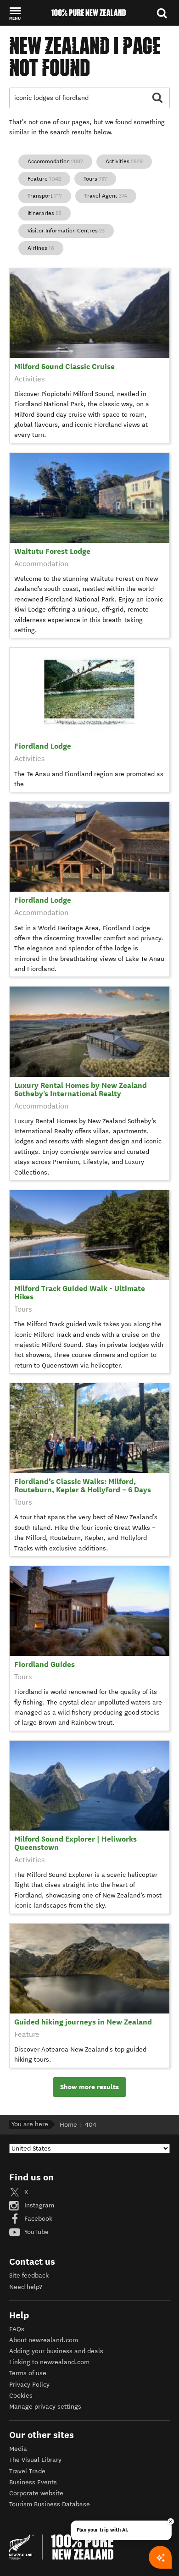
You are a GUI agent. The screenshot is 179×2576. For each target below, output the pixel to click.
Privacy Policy (29, 2385)
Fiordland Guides (45, 1664)
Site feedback (29, 2275)
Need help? (26, 2287)
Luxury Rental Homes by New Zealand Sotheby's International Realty (81, 1089)
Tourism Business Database (50, 2504)
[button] (15, 13)
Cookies (21, 2396)
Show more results (89, 2087)
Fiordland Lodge (43, 746)
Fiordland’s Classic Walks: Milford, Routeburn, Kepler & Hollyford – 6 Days (83, 1486)
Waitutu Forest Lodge (52, 551)
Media (18, 2449)
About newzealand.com (44, 2340)
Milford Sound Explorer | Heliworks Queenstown (76, 1843)
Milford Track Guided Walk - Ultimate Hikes (80, 1293)
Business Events (33, 2482)
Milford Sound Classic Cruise (64, 367)
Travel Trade (27, 2471)
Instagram (38, 2205)
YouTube (36, 2232)
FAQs (17, 2329)
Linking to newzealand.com (49, 2362)
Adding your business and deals (56, 2351)
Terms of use (28, 2373)
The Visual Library (35, 2460)
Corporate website (36, 2493)
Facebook (37, 2219)
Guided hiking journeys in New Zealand (83, 2022)
